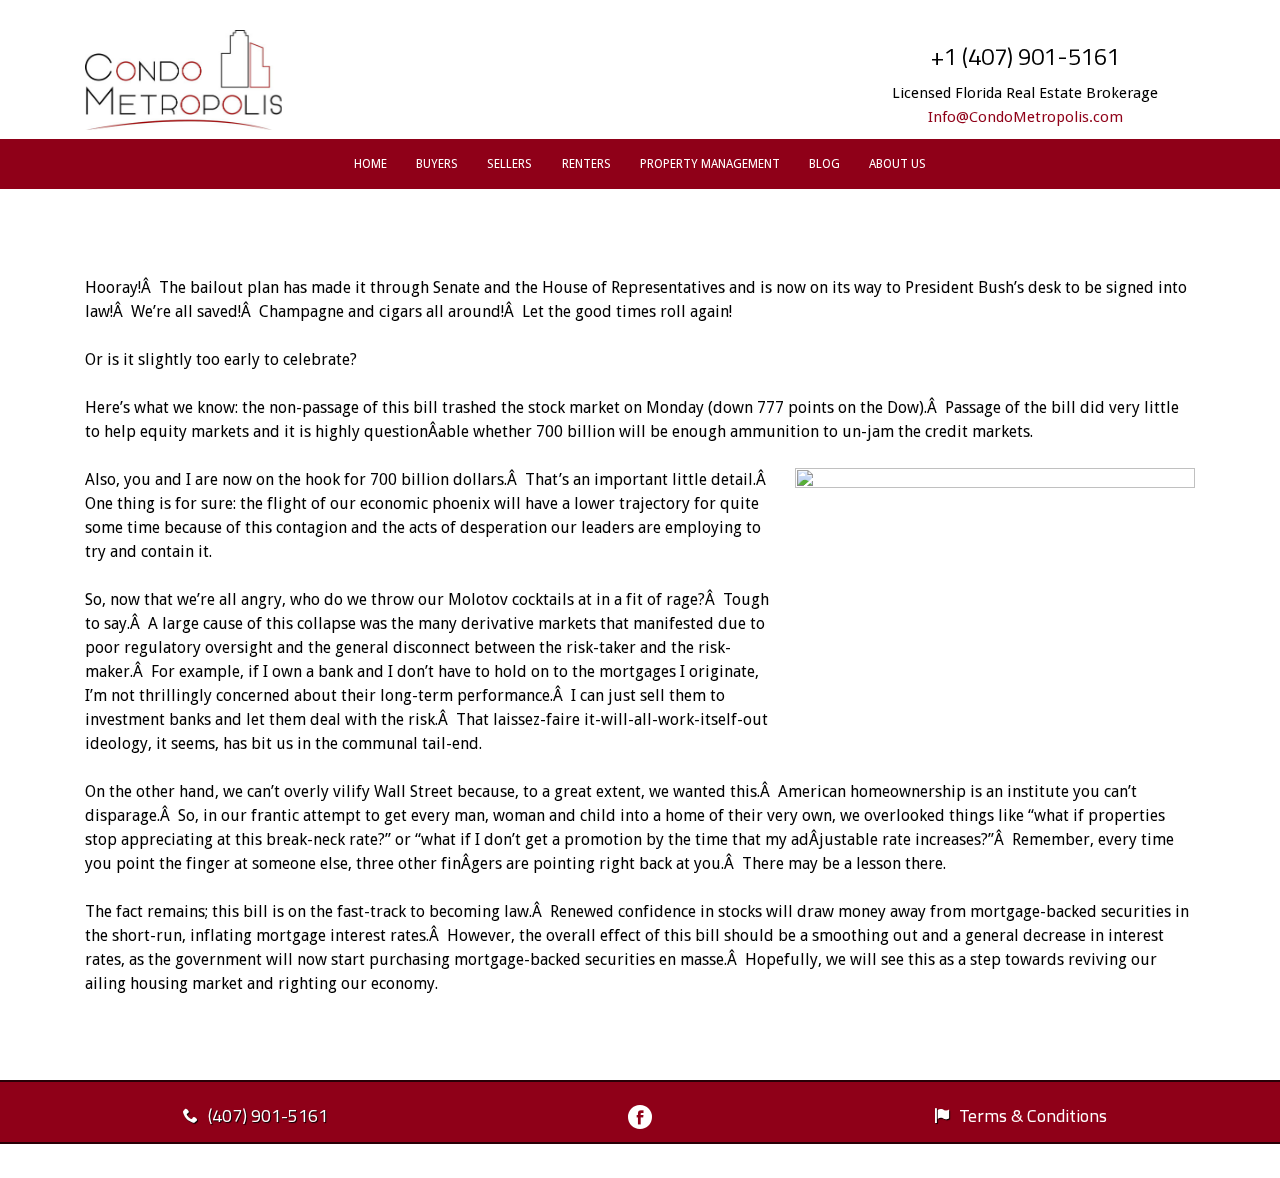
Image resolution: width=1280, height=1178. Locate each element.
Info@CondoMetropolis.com (1025, 117)
